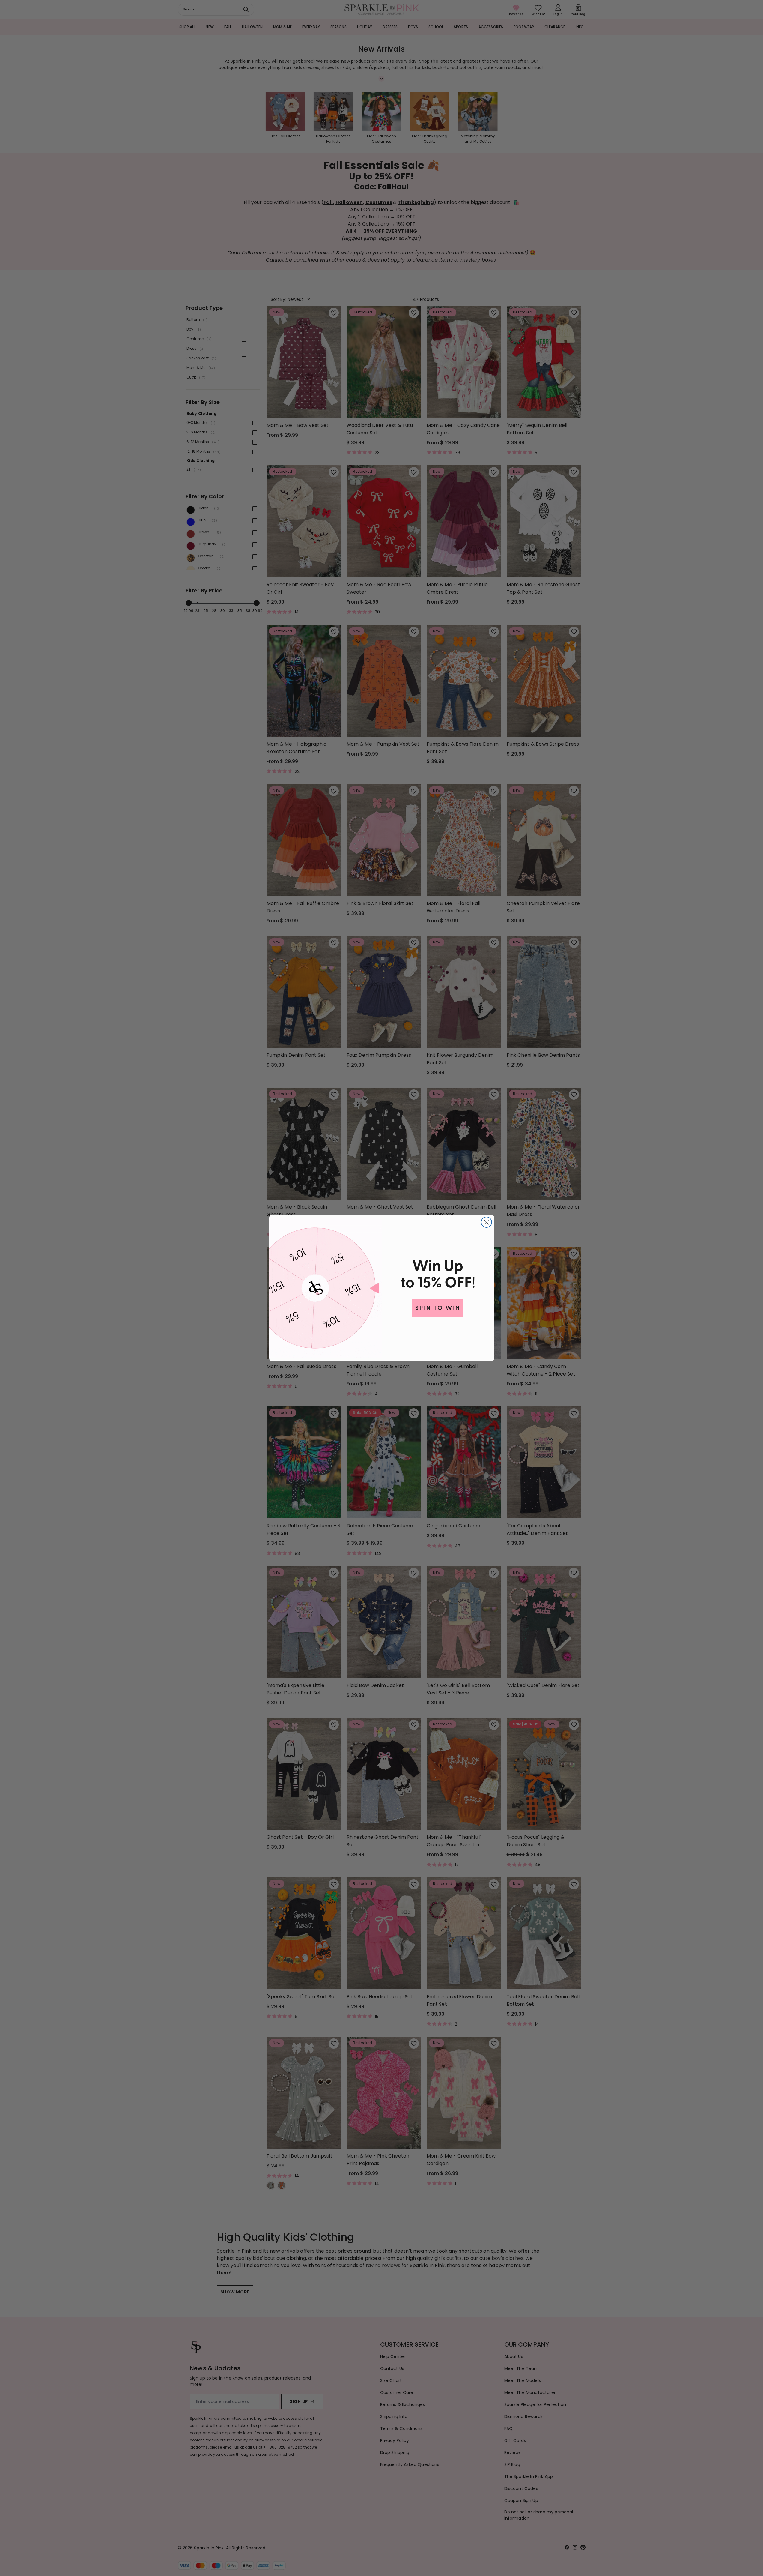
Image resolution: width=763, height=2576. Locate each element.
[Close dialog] (486, 1222)
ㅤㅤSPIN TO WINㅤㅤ (438, 1308)
